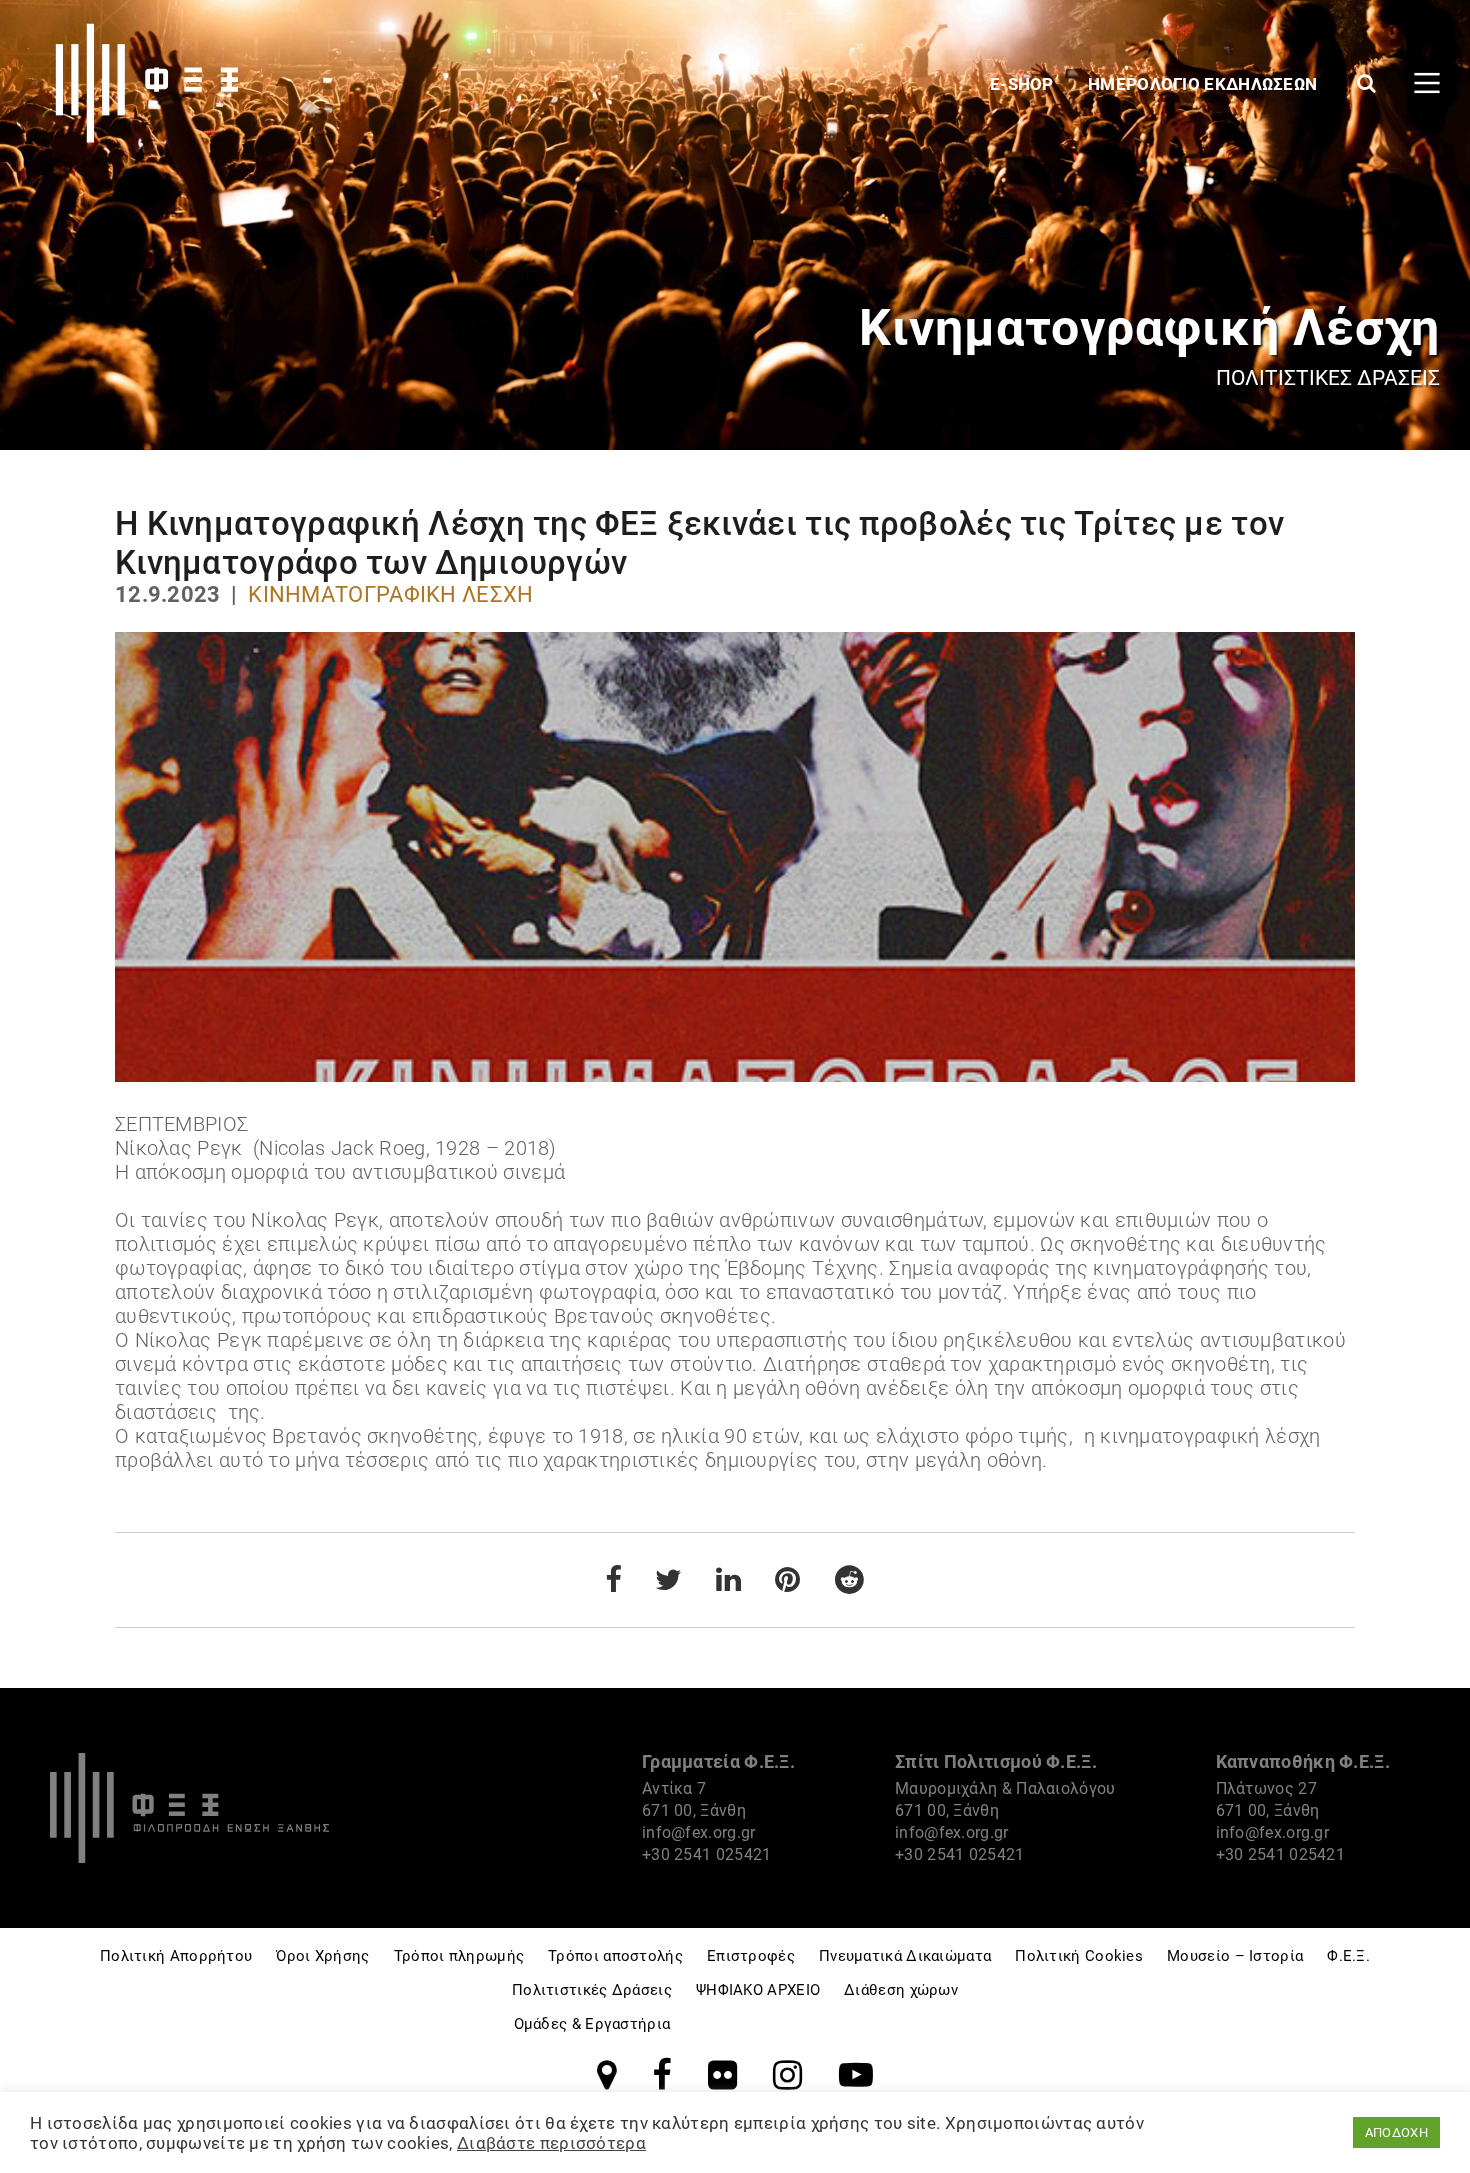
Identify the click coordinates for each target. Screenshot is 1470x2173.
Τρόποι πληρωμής (459, 1956)
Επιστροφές (751, 1956)
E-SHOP (1024, 84)
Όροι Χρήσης (322, 1956)
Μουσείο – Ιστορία (1235, 1956)
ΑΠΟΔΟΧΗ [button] (1396, 2132)
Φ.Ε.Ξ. (1348, 1956)
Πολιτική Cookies (1079, 1956)
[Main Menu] (1427, 83)
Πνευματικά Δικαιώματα (905, 1956)
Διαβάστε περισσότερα (551, 2143)
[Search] (1366, 83)
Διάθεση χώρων (901, 1990)
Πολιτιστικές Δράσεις (592, 1990)
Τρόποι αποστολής (615, 1956)
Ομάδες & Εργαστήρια (592, 2024)
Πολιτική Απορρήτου (176, 1956)
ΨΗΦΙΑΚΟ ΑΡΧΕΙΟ (758, 1990)
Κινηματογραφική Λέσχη (390, 594)
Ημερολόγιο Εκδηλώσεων (1205, 84)
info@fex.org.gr (699, 1832)
